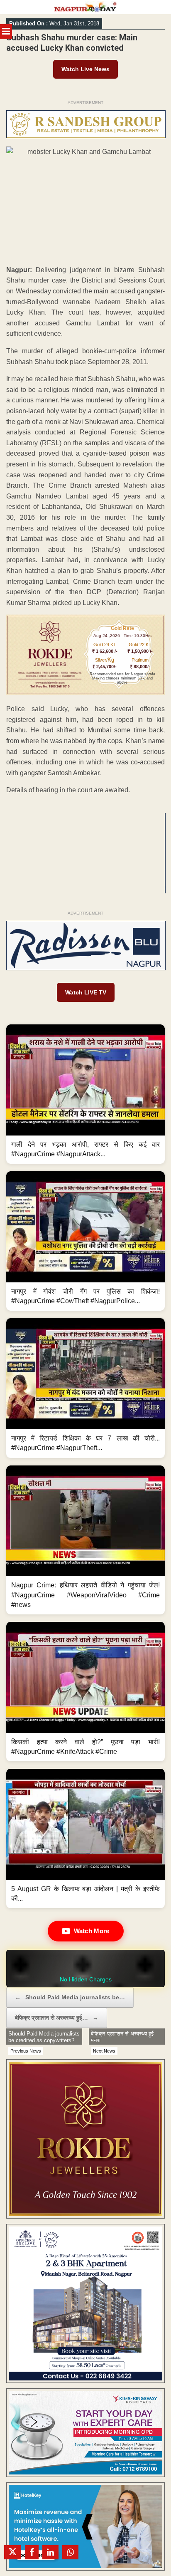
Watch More (92, 1931)
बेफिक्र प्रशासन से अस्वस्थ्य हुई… (57, 2018)
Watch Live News (85, 69)
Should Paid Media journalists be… (70, 1997)
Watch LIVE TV (86, 992)
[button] (85, 1094)
